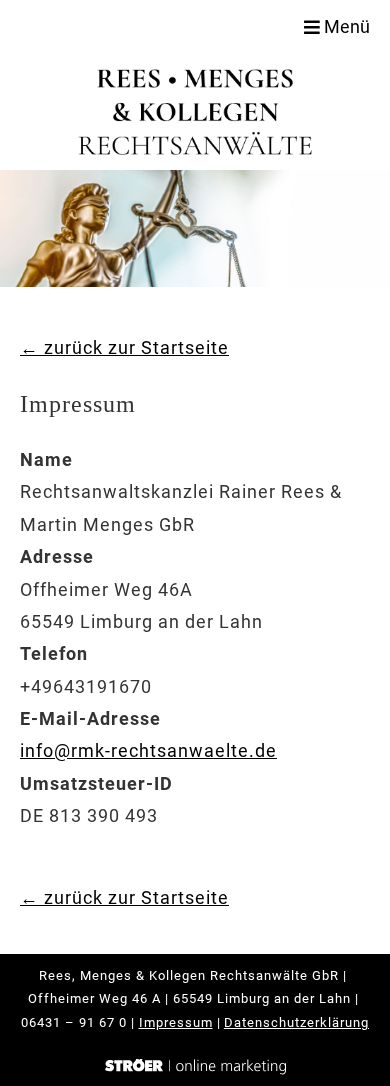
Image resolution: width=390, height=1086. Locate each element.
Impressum (176, 1022)
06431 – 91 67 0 (74, 1022)
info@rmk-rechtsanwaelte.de (148, 750)
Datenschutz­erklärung (296, 1022)
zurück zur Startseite (124, 347)
